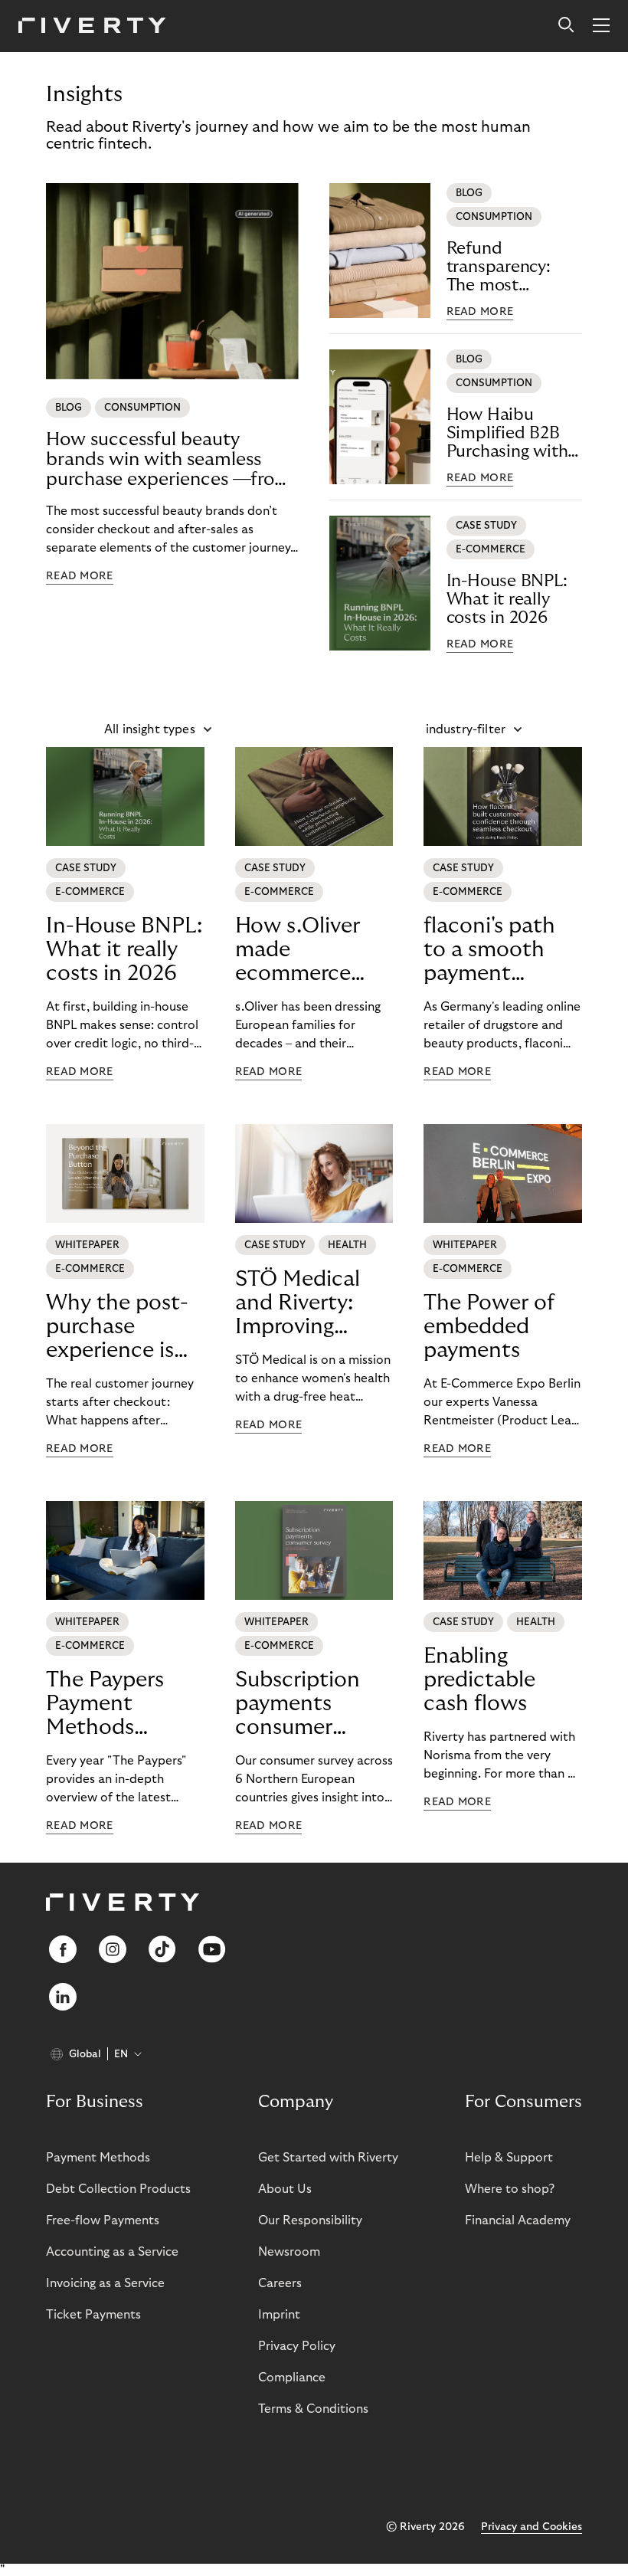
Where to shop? (510, 2189)
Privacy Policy (297, 2346)
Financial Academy (518, 2220)
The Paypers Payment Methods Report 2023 (107, 1704)
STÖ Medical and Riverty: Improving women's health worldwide (312, 1303)
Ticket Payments (93, 2315)
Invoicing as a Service (105, 2283)
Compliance (292, 2378)
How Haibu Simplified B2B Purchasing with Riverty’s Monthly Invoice (513, 433)
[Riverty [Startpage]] (92, 26)
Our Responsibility (310, 2220)
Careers (280, 2283)
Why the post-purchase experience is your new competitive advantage (117, 1327)
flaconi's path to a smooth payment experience (489, 950)
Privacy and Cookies (532, 2527)
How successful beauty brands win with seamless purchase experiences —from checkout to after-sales (168, 460)
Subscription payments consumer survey (298, 1704)
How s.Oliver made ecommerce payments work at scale (311, 950)
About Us (285, 2189)
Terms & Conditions (313, 2409)
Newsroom (289, 2252)
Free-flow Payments (103, 2220)
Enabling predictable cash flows (479, 1680)
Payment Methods (98, 2158)
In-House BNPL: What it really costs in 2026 (507, 599)
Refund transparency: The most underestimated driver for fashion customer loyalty (512, 267)
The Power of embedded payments (489, 1327)
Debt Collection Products (118, 2189)
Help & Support (509, 2158)
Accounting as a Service (112, 2252)
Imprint (279, 2315)
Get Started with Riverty (328, 2158)
